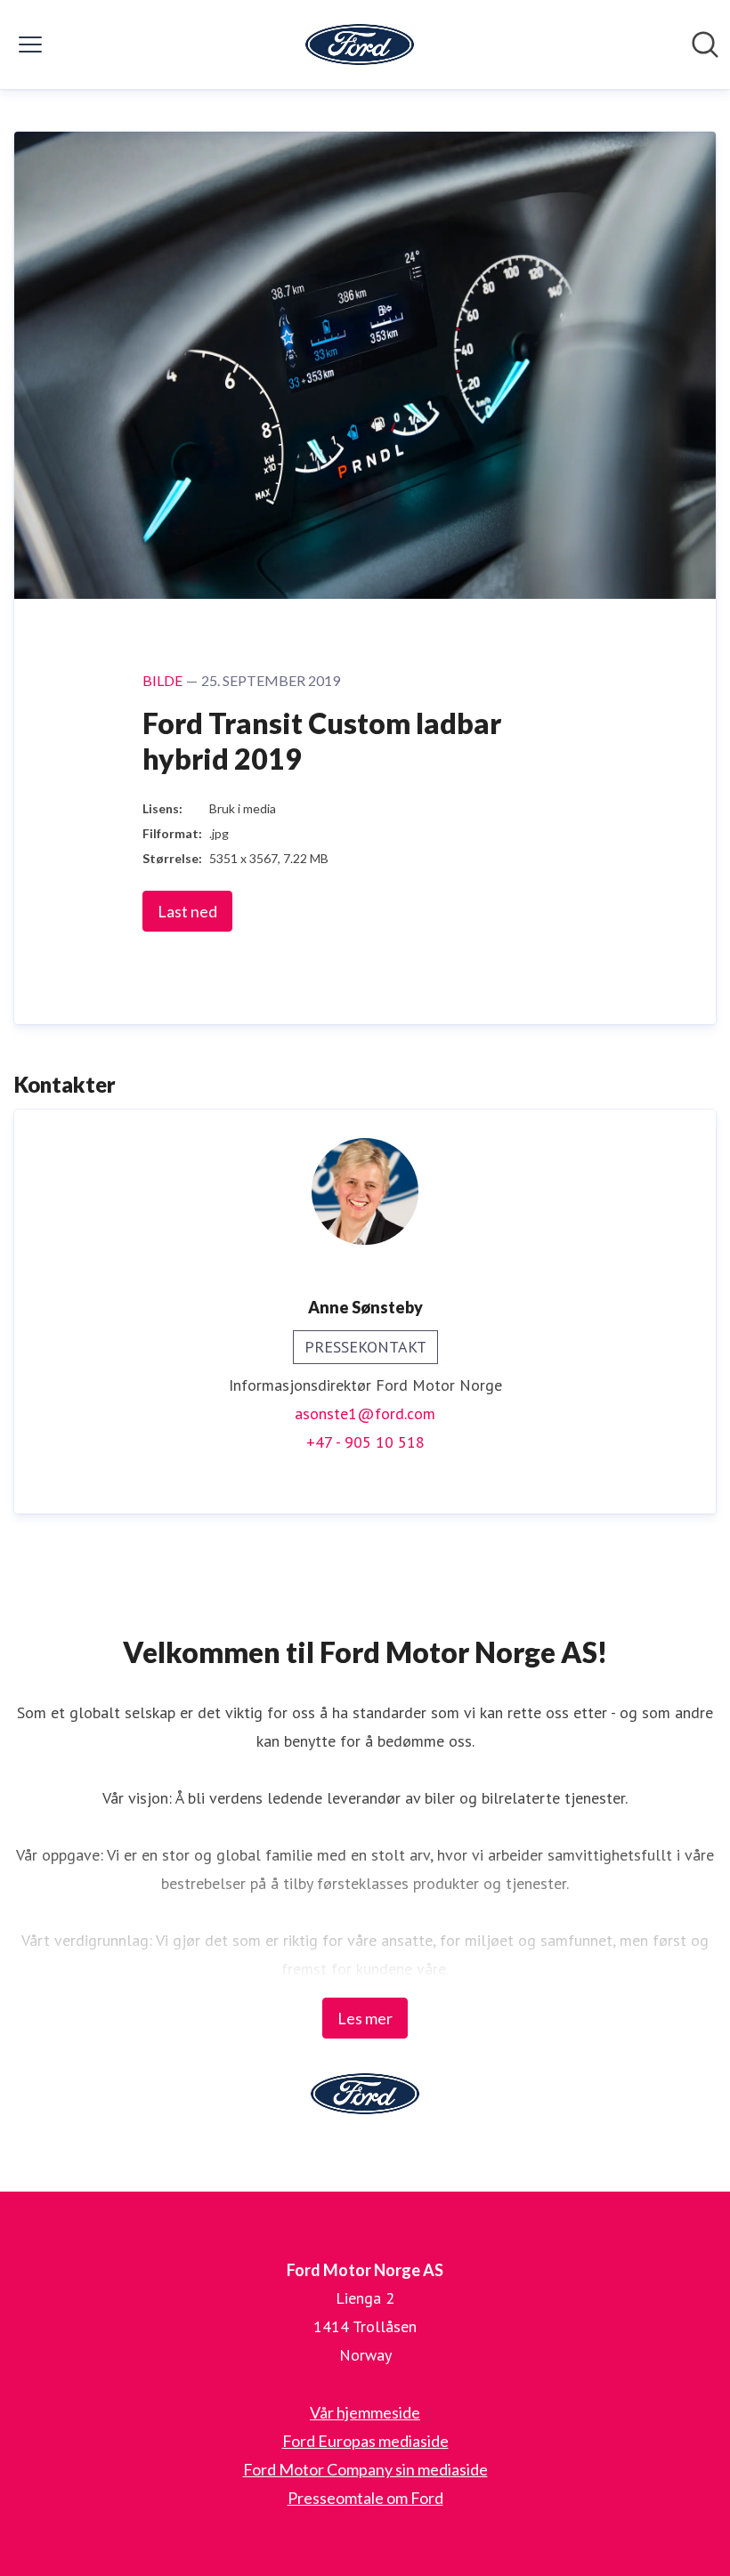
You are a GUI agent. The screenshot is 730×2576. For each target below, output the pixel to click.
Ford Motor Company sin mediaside (365, 2469)
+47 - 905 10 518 (365, 1442)
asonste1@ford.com (365, 1413)
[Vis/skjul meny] (30, 44)
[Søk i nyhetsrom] (705, 44)
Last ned (187, 911)
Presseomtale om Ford (365, 2498)
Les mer (365, 2018)
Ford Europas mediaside (365, 2441)
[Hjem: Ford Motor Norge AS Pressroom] (360, 44)
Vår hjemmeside (365, 2412)
